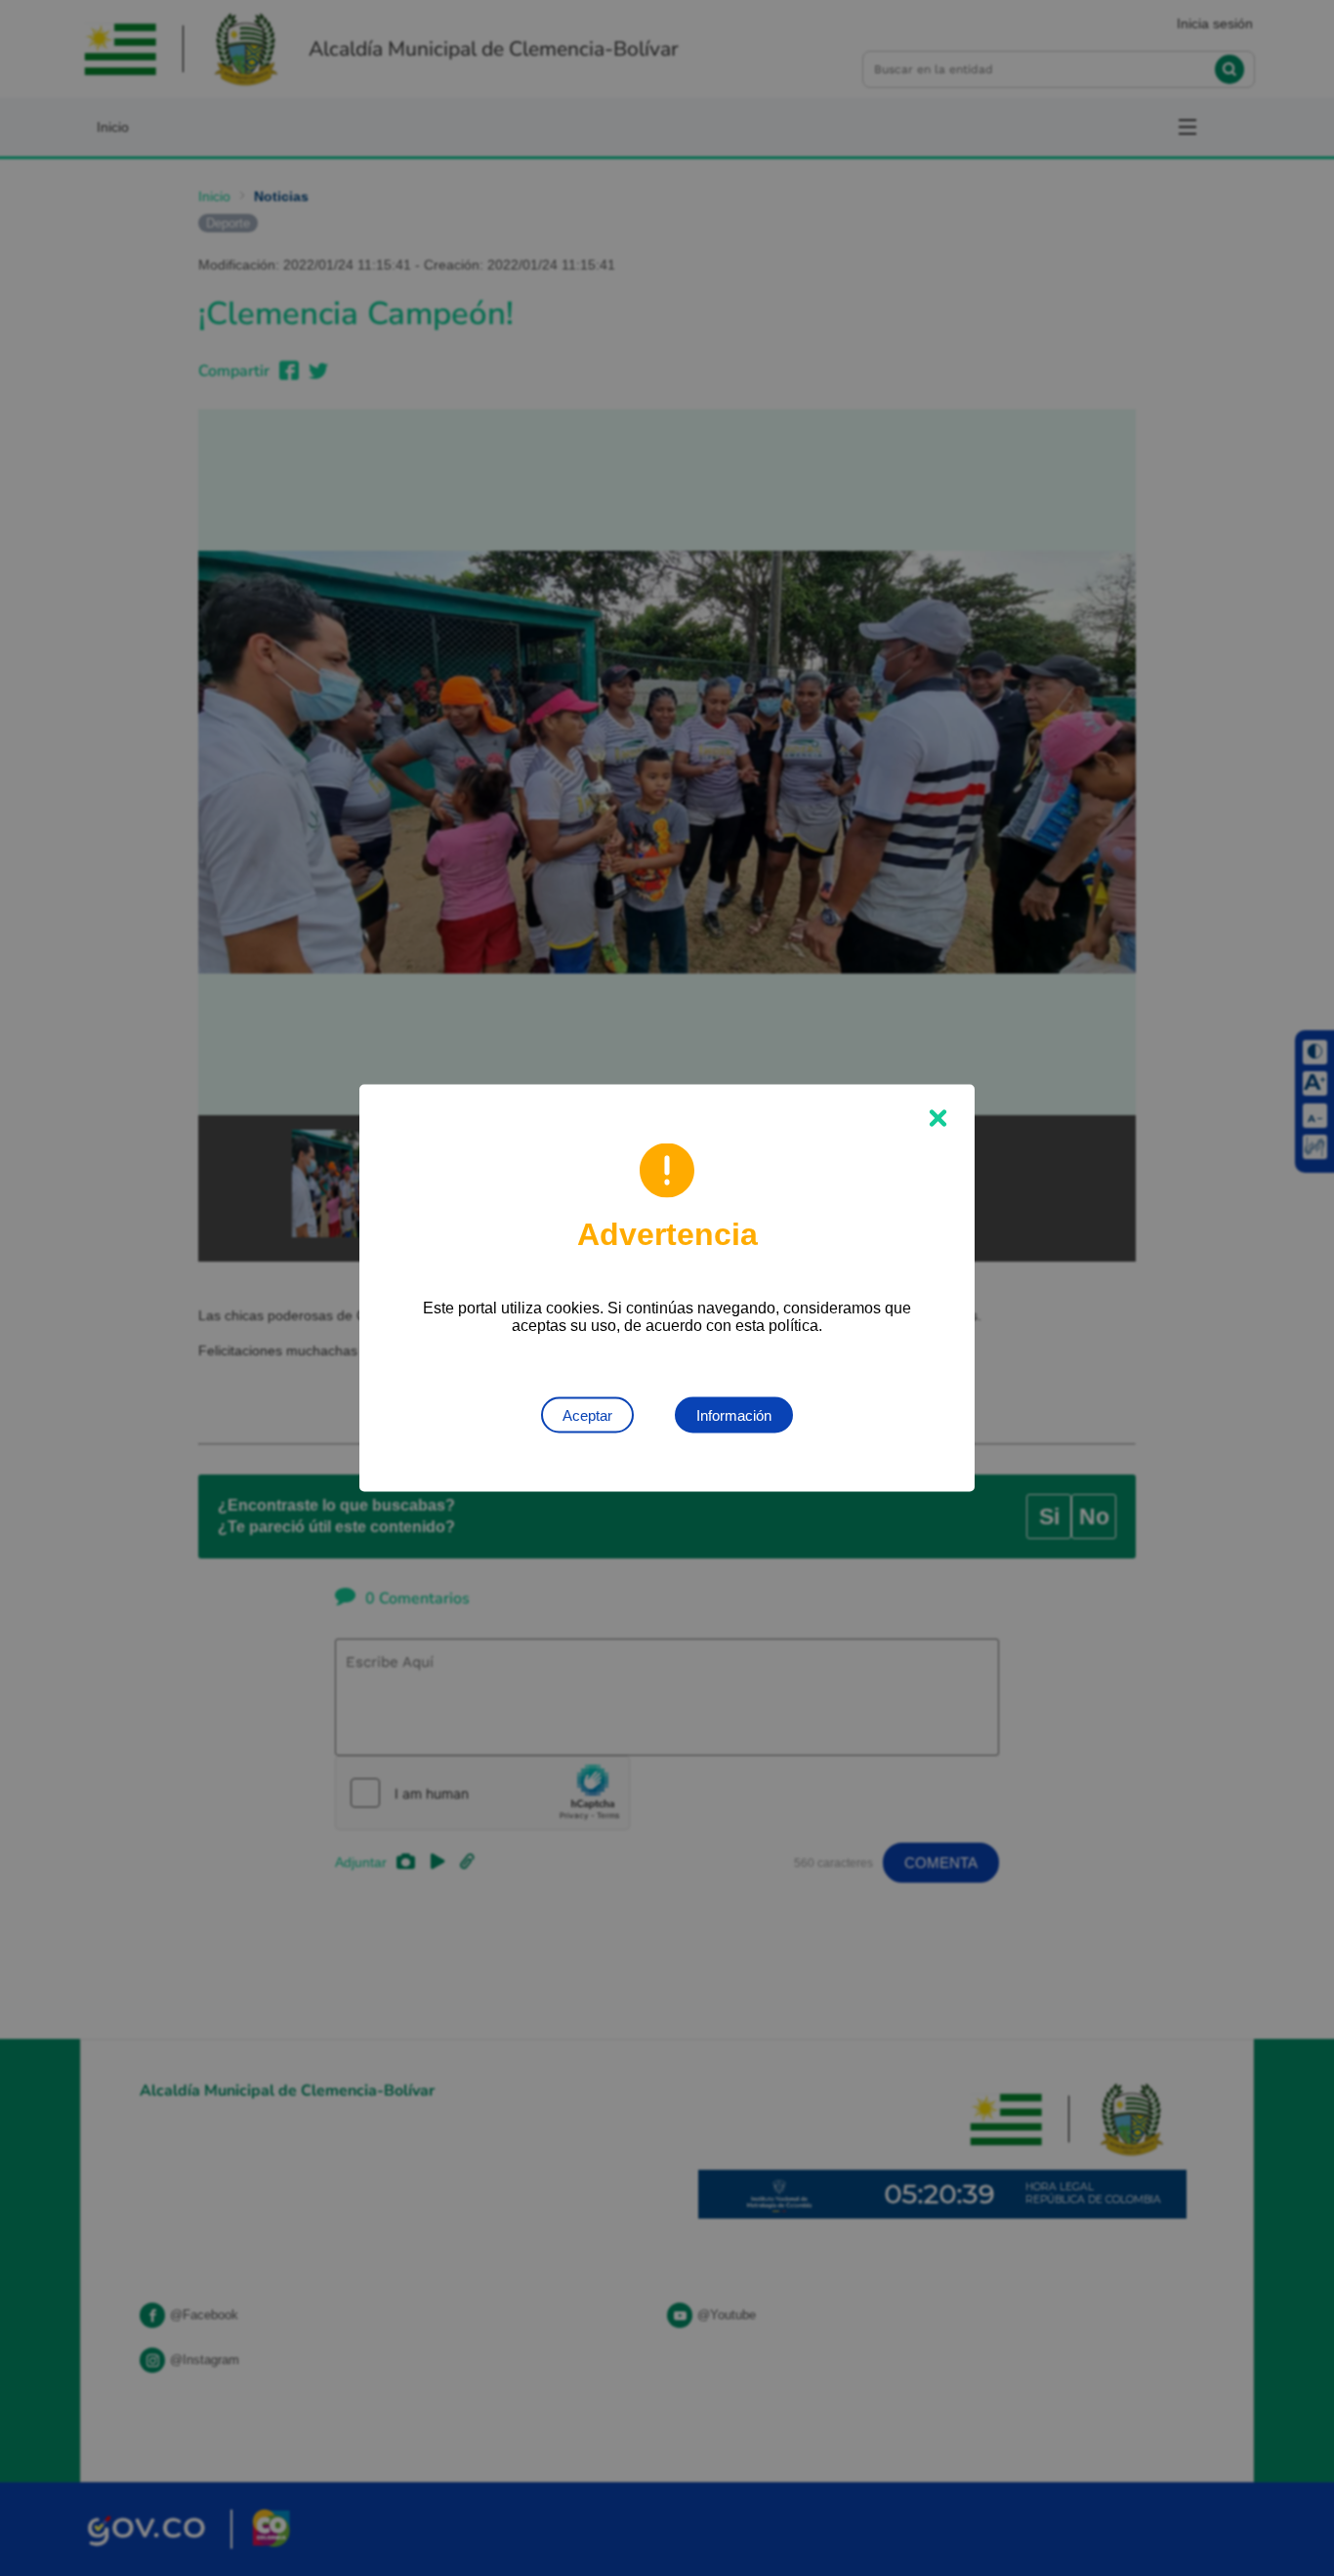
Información (734, 1415)
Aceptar (587, 1415)
